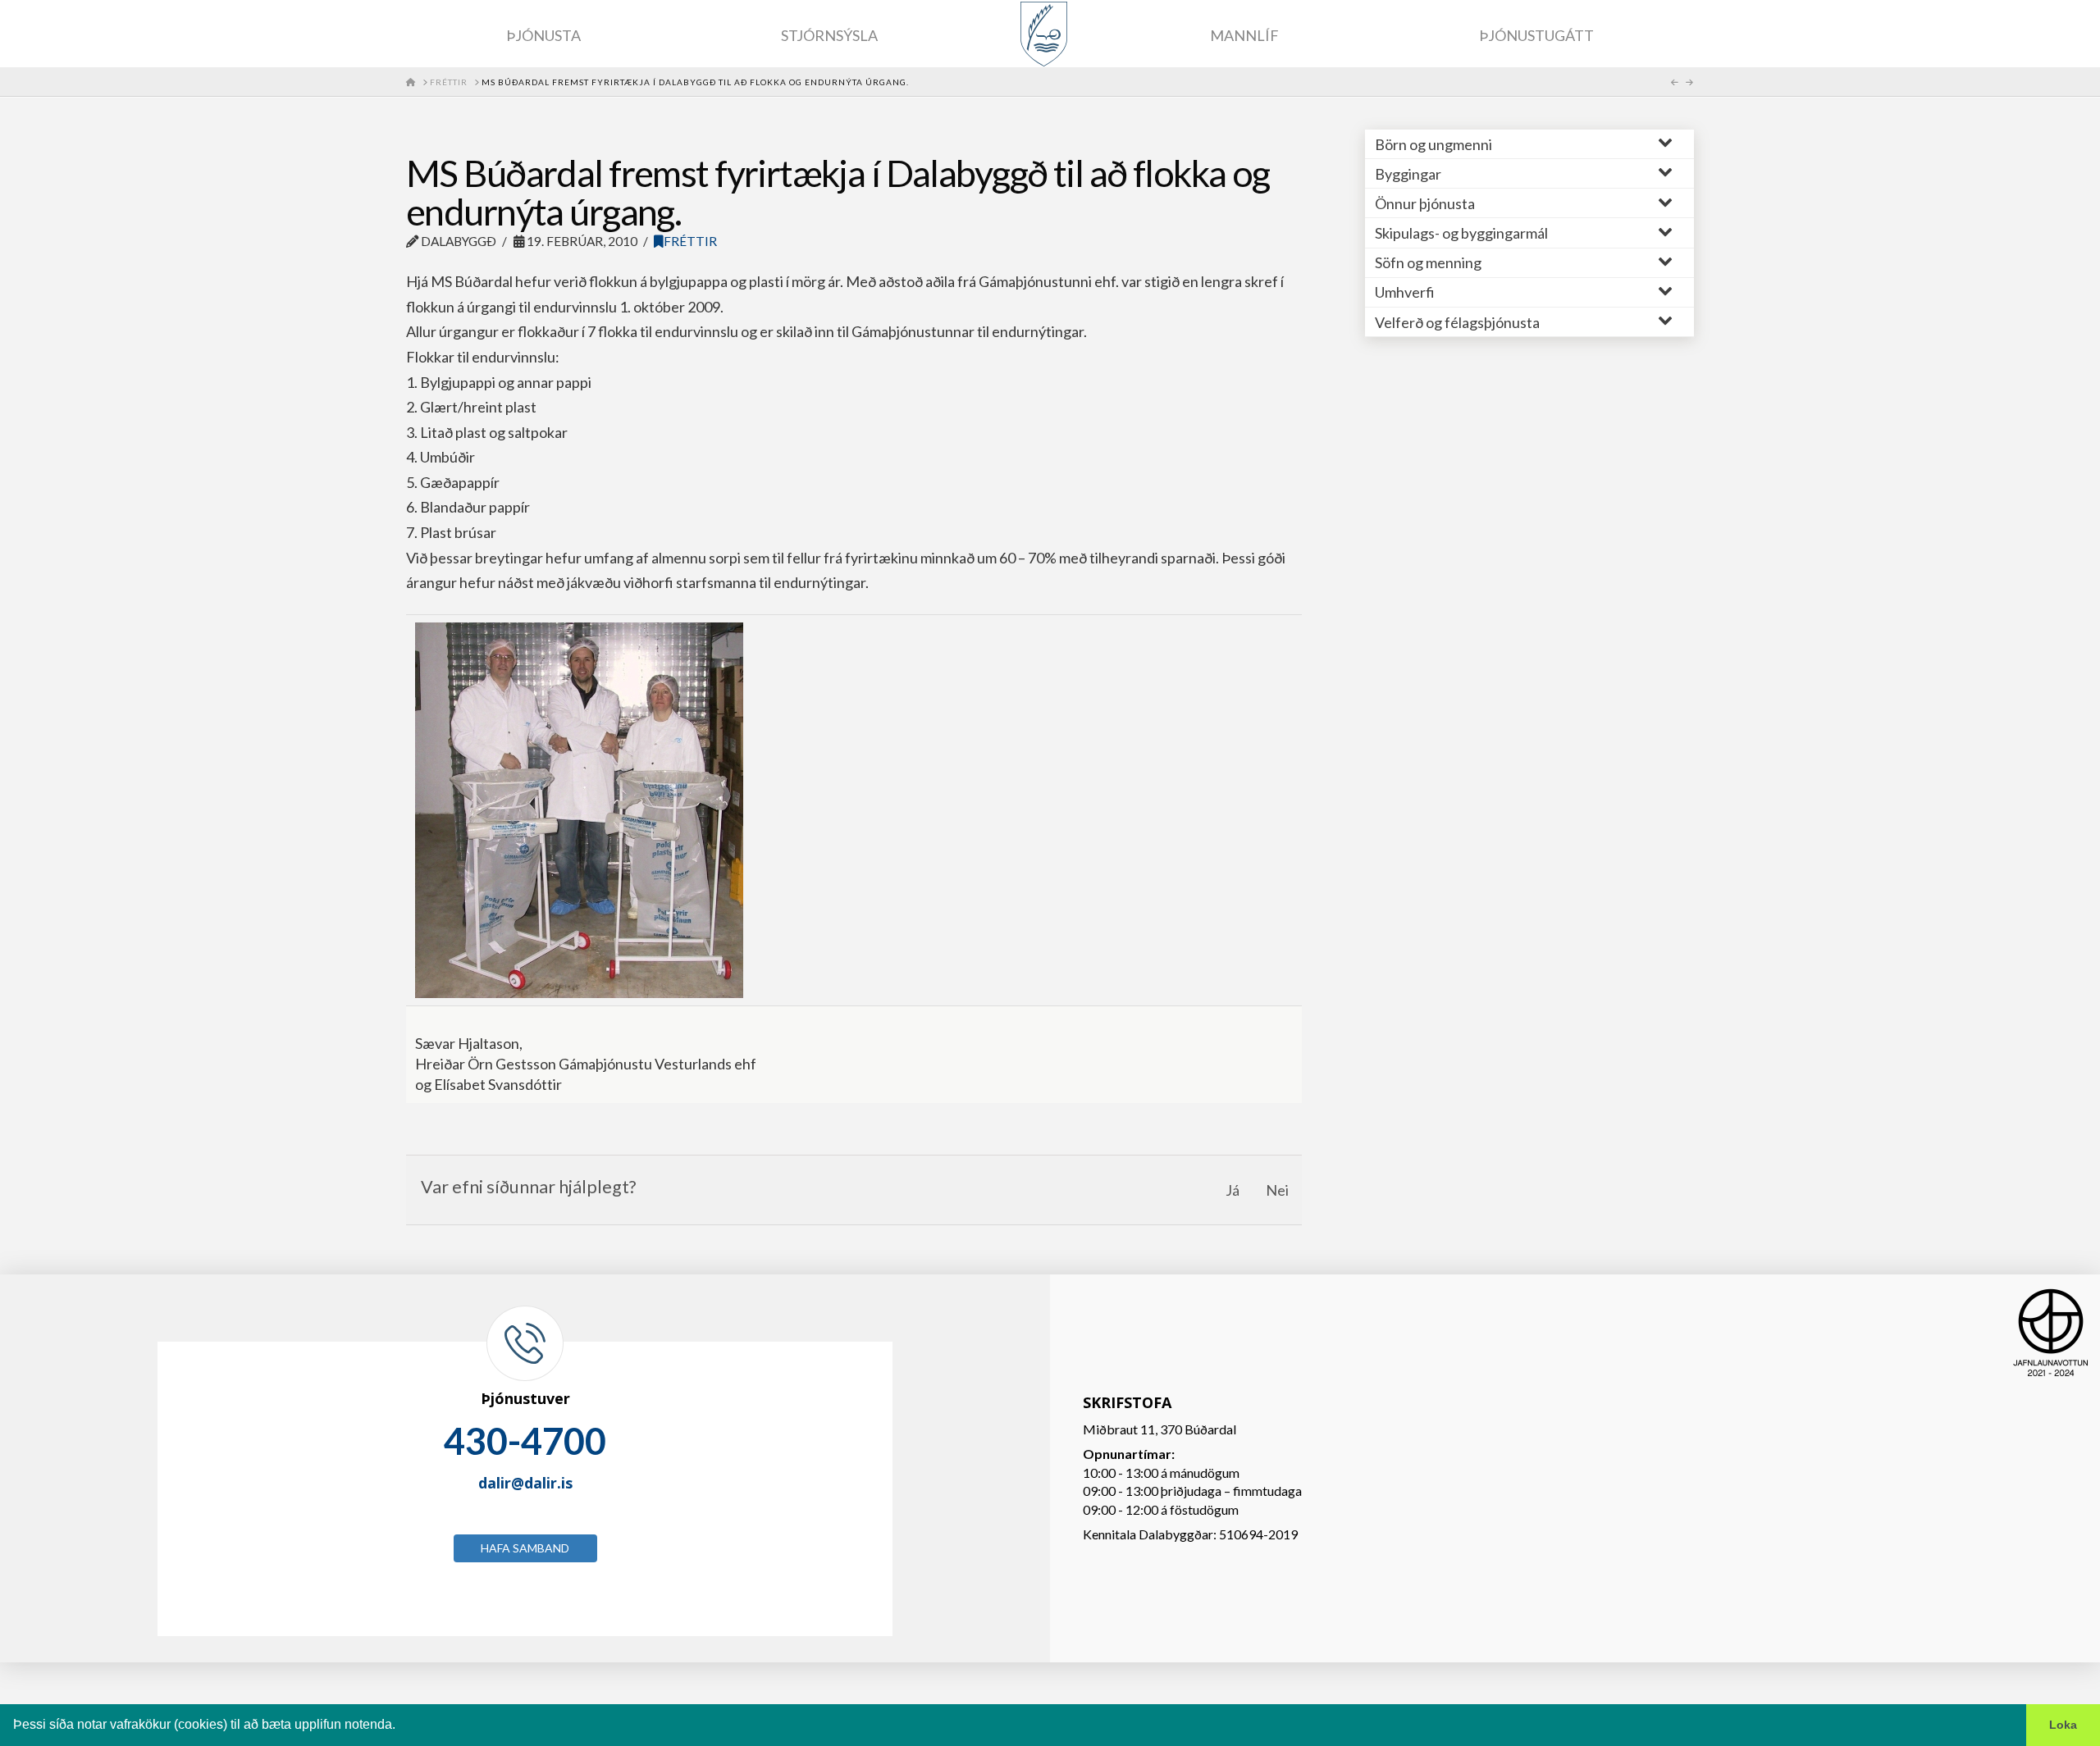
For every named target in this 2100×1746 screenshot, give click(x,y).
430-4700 (525, 1441)
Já (1233, 1190)
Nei (1277, 1190)
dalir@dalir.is (525, 1483)
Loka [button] (2063, 1725)
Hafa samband (525, 1548)
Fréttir (690, 241)
